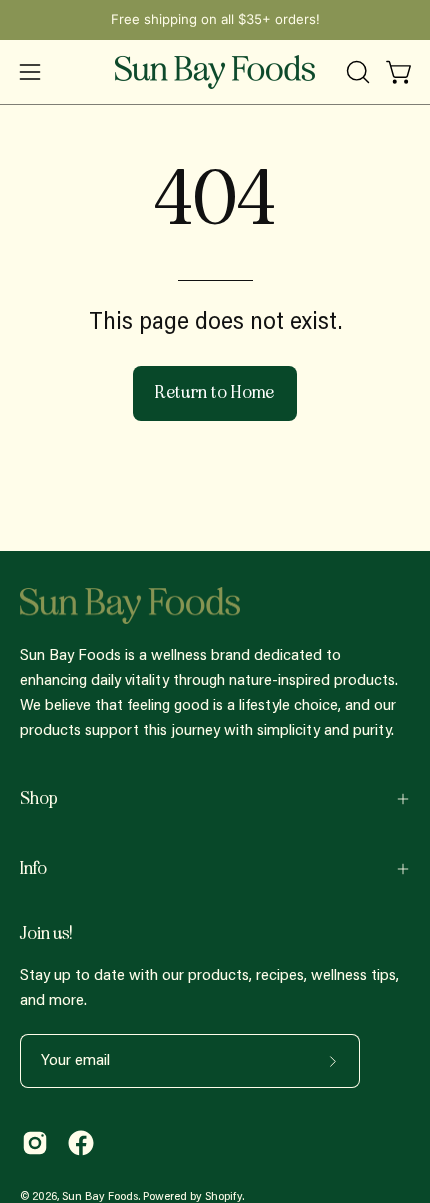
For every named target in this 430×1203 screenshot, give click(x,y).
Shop (39, 798)
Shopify (223, 1197)
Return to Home (215, 392)
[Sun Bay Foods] (215, 72)
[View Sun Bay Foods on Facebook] (81, 1143)
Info (33, 868)
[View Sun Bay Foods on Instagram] (35, 1143)
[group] (215, 20)
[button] (356, 72)
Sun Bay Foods (100, 1197)
